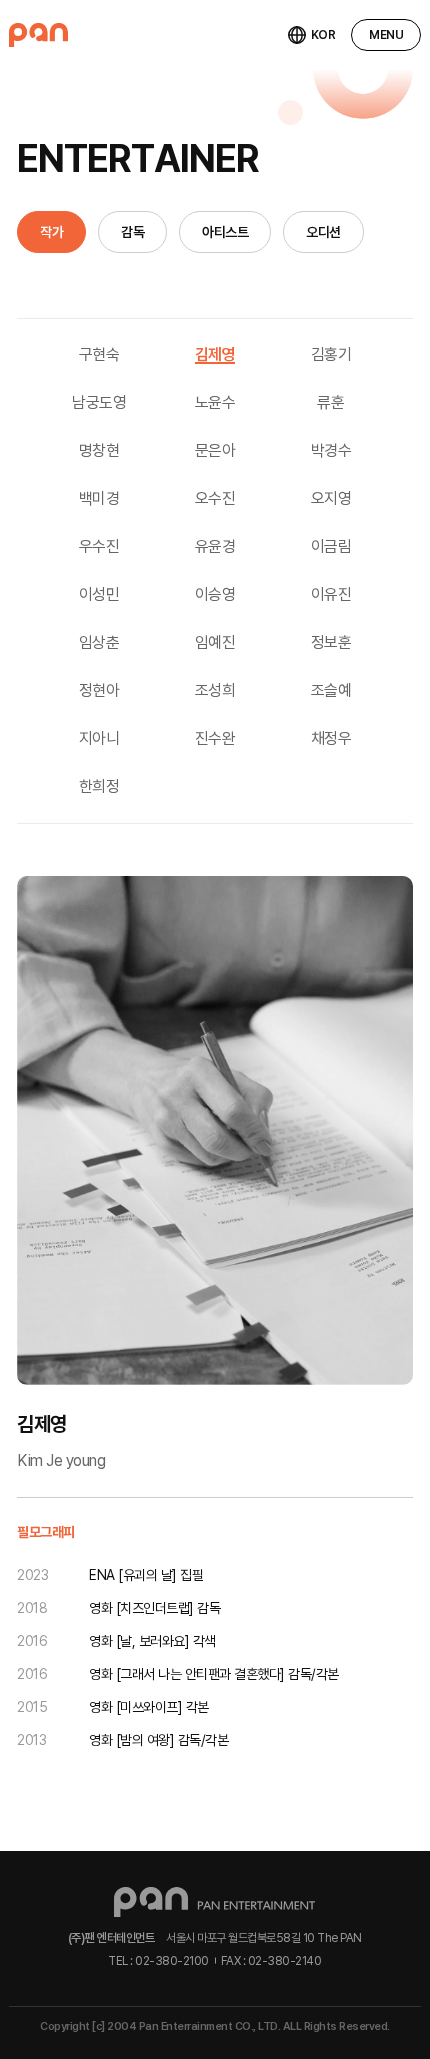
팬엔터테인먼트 (38, 35)
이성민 (99, 594)
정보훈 (331, 642)
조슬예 (331, 690)
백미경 (99, 498)
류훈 (330, 402)
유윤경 (215, 546)
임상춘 (99, 642)
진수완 (215, 738)
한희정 (99, 786)
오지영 (331, 498)
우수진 (99, 546)
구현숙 (99, 354)
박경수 (331, 450)
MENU (386, 35)
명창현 (99, 450)
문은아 (215, 450)
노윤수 (215, 402)
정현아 (99, 690)
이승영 (215, 594)
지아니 (99, 738)
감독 (132, 232)
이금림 (331, 546)
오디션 (323, 232)
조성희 (215, 690)
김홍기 (331, 354)
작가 (51, 232)
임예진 (215, 642)
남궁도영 (99, 402)
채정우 (331, 738)
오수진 (215, 498)
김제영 (215, 354)
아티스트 (225, 232)
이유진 (331, 594)
